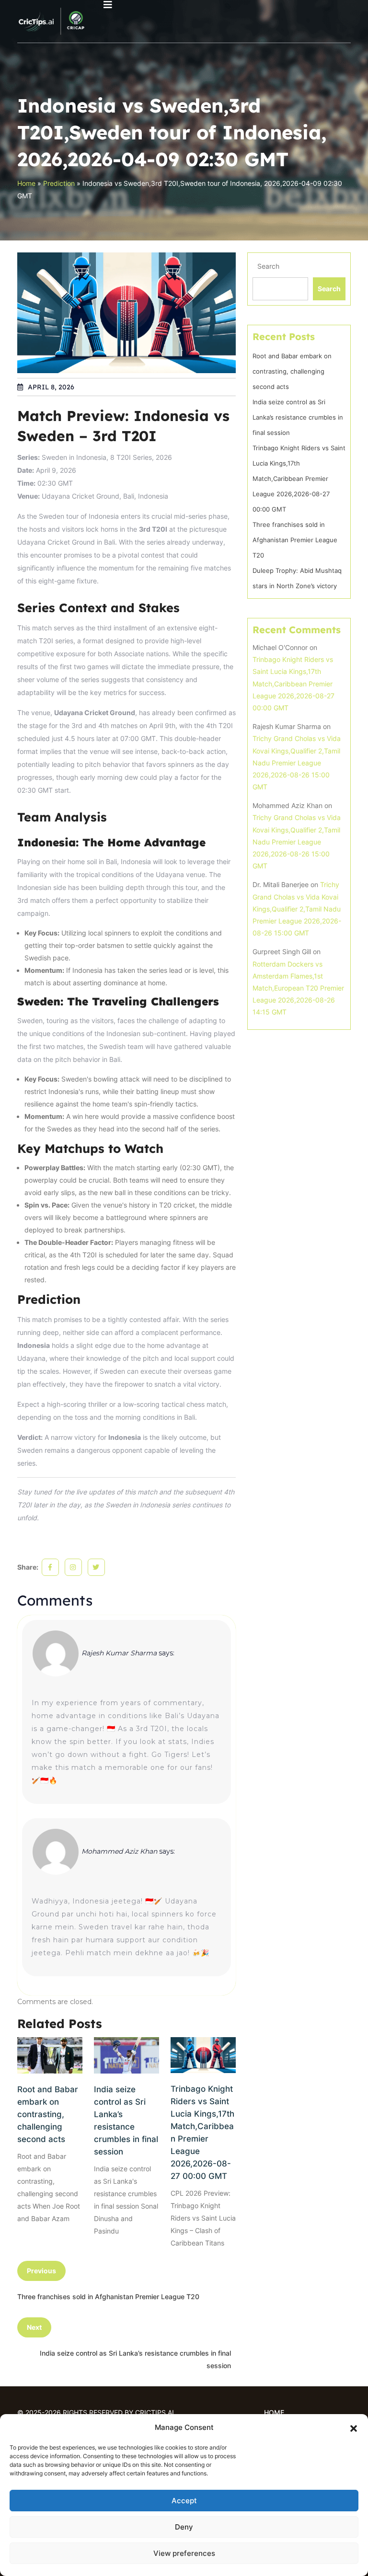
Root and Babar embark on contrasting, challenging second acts (48, 2114)
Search (268, 266)
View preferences (184, 2553)
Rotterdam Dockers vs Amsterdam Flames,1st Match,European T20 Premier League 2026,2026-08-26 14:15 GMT (298, 988)
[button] (354, 2428)
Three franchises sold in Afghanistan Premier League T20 (295, 540)
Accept (184, 2501)
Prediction (59, 183)
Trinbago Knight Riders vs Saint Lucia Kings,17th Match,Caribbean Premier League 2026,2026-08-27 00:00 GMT (202, 2132)
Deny (184, 2527)
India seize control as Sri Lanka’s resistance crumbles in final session (126, 2120)
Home (26, 183)
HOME (274, 2412)
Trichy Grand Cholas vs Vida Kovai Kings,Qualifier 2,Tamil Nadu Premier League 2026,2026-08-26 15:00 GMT (297, 763)
